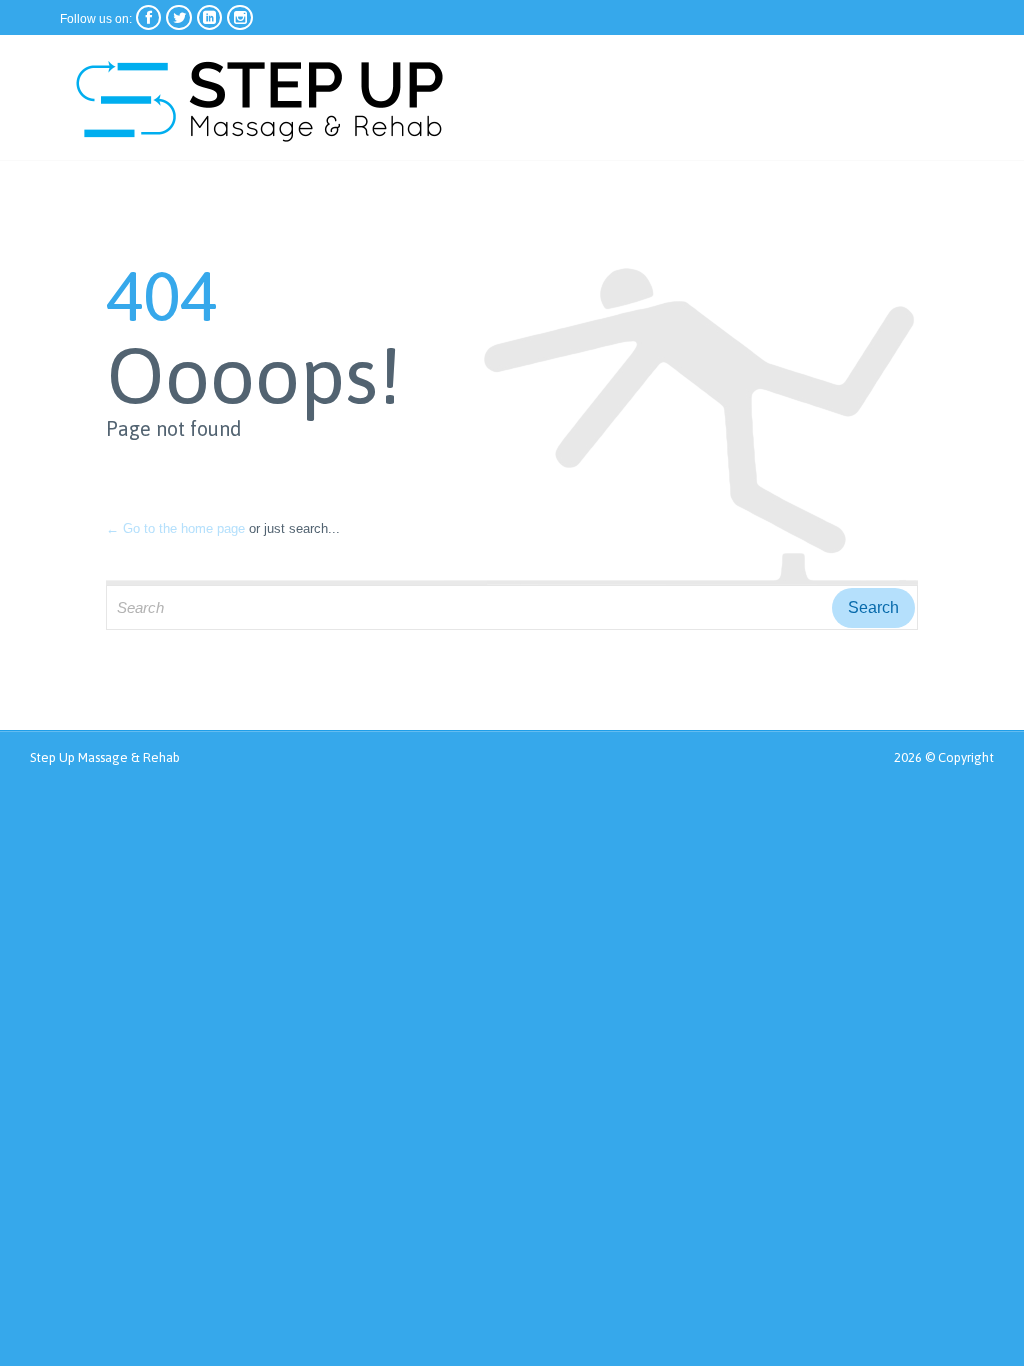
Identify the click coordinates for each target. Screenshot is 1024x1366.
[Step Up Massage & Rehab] (260, 97)
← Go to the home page (175, 528)
